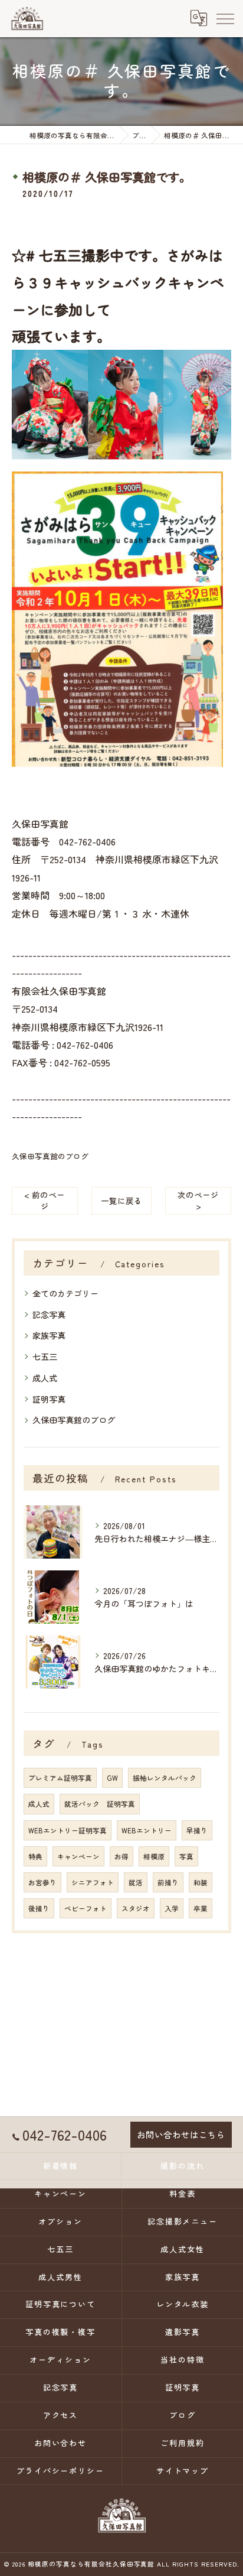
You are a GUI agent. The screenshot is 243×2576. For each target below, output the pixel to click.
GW (112, 1778)
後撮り (39, 1908)
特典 (35, 1856)
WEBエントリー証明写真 (68, 1830)
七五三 (45, 1357)
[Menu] (225, 18)
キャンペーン (78, 1856)
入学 (172, 1908)
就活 (136, 1882)
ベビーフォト (86, 1908)
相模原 (154, 1856)
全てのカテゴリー (65, 1293)
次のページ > (198, 1200)
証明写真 (49, 1399)
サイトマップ (183, 2471)
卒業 (201, 1908)
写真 (186, 1856)
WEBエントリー (147, 1830)
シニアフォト (93, 1882)
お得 (121, 1856)
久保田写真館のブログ (50, 1156)
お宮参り (42, 1882)
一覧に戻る (121, 1201)
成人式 (45, 1378)
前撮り (168, 1882)
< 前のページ (45, 1200)
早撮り (197, 1830)
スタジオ (136, 1908)
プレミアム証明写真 (60, 1778)
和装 (201, 1882)
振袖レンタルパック (165, 1778)
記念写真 (49, 1315)
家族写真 (49, 1335)
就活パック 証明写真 (100, 1804)
